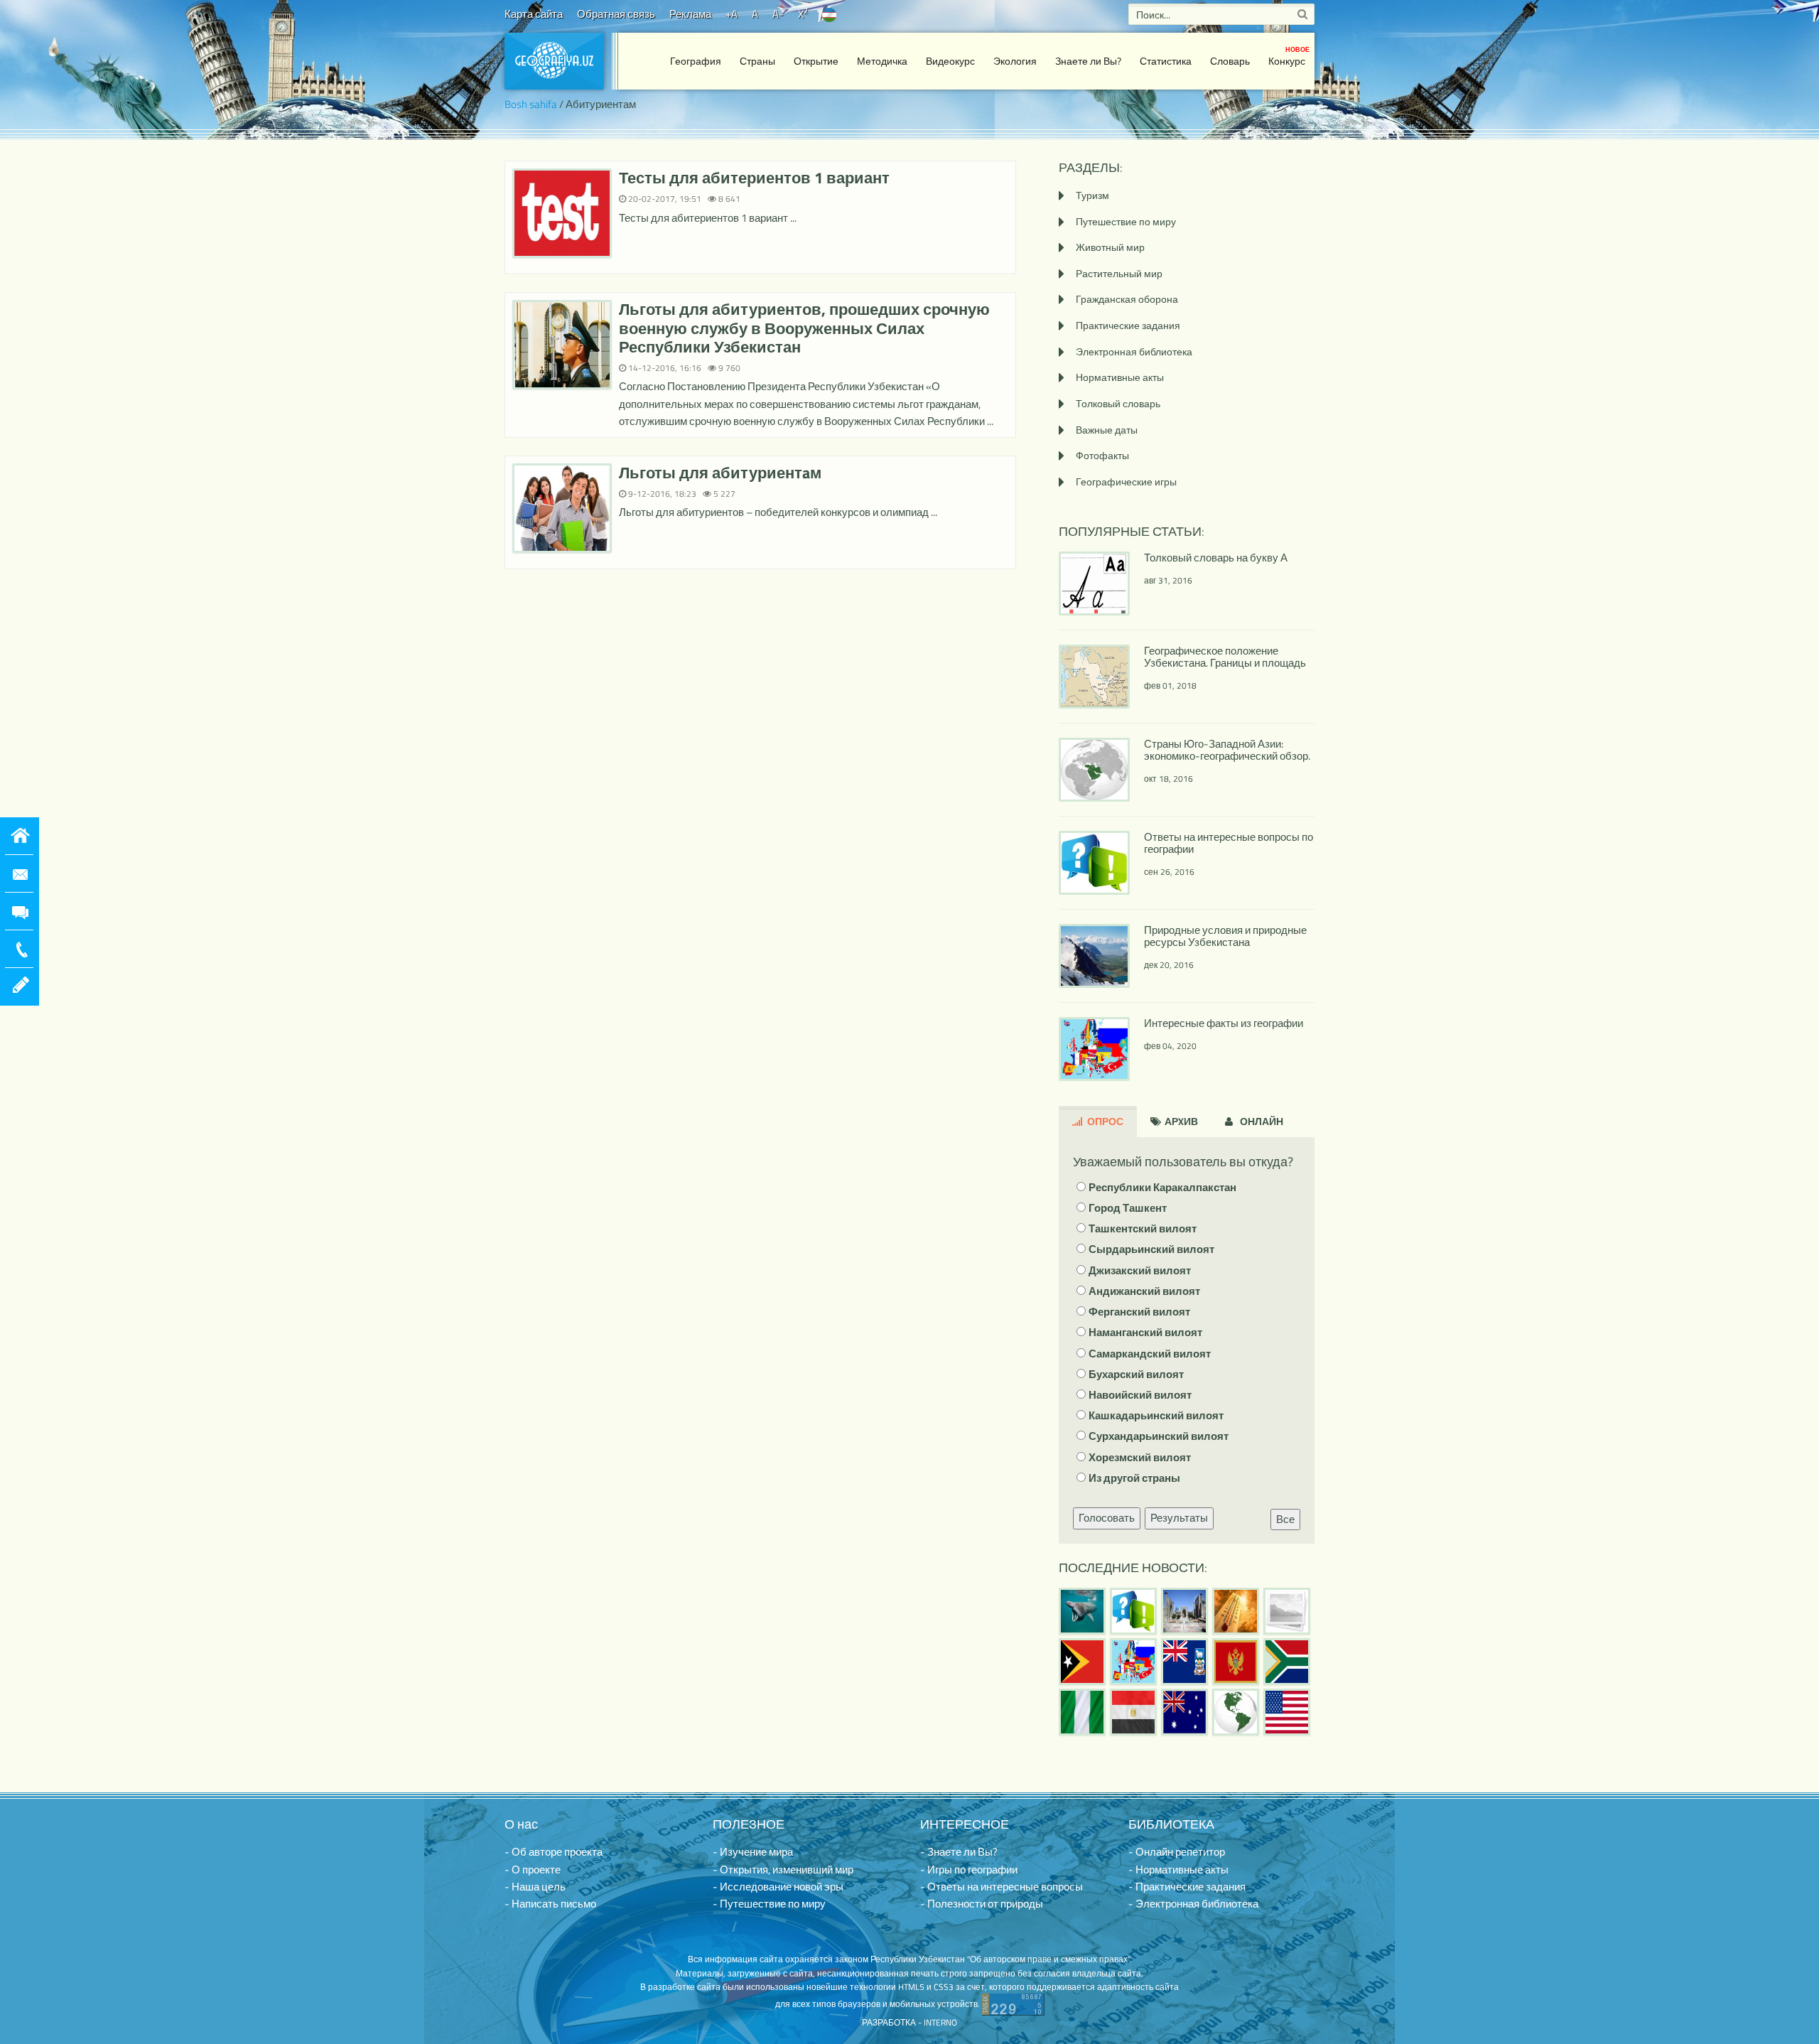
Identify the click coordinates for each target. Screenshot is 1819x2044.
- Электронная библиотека (1193, 1904)
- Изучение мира (753, 1852)
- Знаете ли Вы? (959, 1852)
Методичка (882, 61)
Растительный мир (1119, 273)
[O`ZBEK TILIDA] (829, 14)
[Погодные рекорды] (1236, 1611)
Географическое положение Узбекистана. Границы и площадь (1225, 657)
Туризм (1092, 195)
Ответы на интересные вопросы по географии (1229, 843)
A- (778, 14)
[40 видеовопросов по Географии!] (1133, 1611)
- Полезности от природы (982, 1904)
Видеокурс (950, 61)
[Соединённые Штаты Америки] (1287, 1712)
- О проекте (533, 1870)
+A (732, 14)
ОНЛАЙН (1261, 1121)
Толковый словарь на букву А (1216, 558)
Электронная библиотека (1134, 351)
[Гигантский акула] (1082, 1611)
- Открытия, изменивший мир (783, 1870)
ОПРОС (1104, 1121)
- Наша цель (535, 1887)
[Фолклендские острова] (1184, 1662)
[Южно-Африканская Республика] (1287, 1662)
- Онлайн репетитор (1177, 1852)
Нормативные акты (1120, 377)
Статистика (1166, 61)
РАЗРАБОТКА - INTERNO (909, 2022)
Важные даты (1107, 430)
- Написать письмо (550, 1904)
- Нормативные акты (1178, 1870)
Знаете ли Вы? (1088, 61)
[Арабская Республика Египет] (1133, 1712)
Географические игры (1126, 482)
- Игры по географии (969, 1870)
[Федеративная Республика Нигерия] (1082, 1712)
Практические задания (1128, 325)
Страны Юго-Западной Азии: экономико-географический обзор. (1227, 750)
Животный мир (1110, 247)
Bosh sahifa (531, 104)
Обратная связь (616, 14)
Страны (757, 61)
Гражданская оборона (1127, 299)
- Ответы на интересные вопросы (1002, 1887)
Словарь (1230, 61)
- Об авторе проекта (554, 1852)
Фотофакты (1102, 455)
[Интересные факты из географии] (1133, 1662)
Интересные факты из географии (1224, 1023)
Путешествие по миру (1126, 221)
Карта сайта (534, 14)
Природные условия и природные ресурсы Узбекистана (1225, 936)
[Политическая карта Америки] (1236, 1712)
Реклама (690, 14)
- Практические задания (1187, 1887)
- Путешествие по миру (769, 1904)
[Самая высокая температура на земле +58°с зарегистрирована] (1287, 1611)
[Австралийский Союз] (1184, 1712)
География (696, 61)
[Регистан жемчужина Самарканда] (1184, 1611)
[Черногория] (1236, 1662)
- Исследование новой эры (778, 1887)
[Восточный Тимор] (1082, 1662)
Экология (1015, 61)
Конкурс (1289, 57)
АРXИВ (1180, 1121)
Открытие (816, 61)
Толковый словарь (1118, 403)
